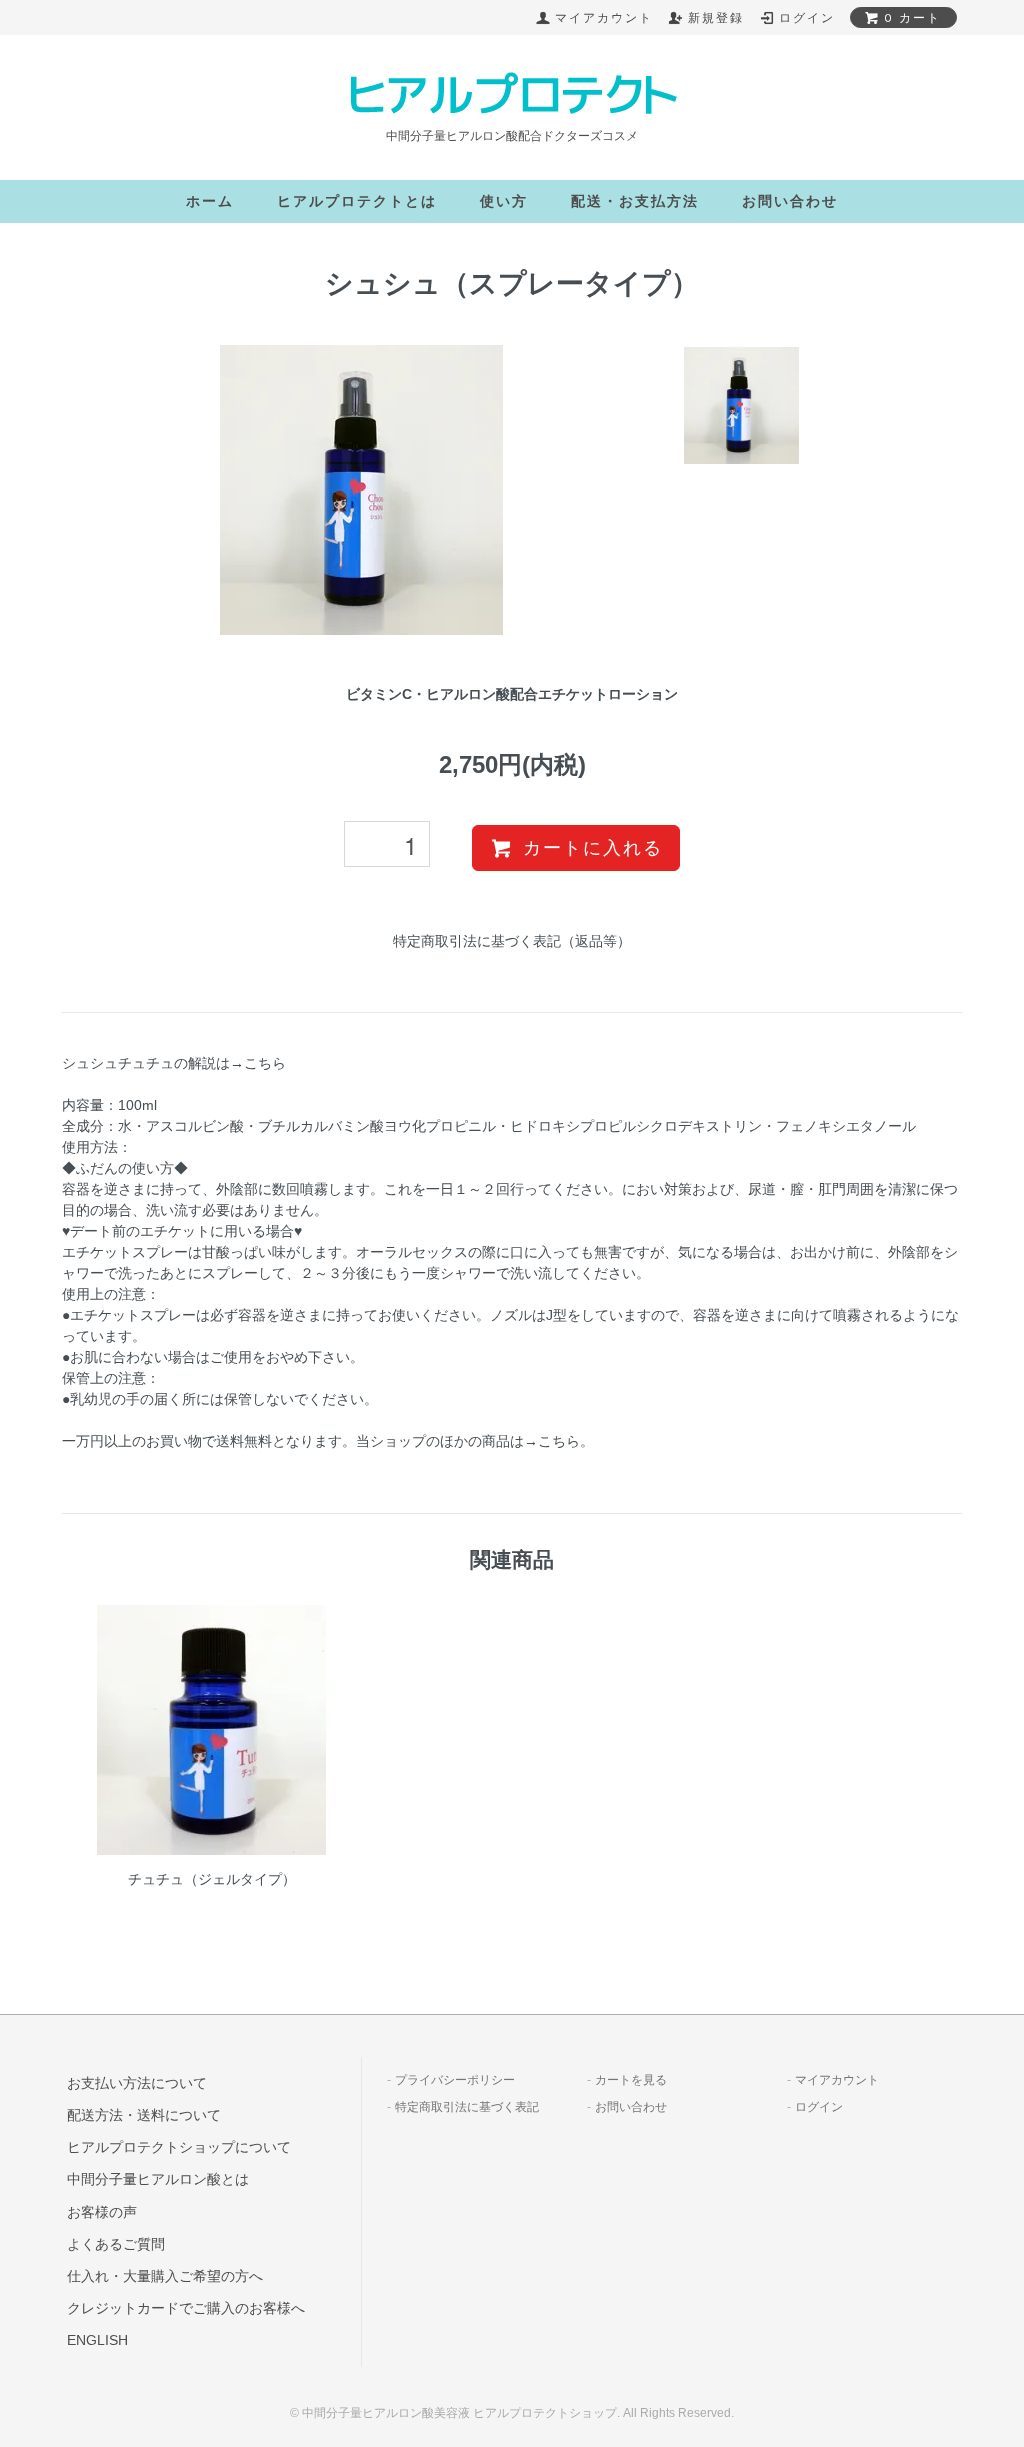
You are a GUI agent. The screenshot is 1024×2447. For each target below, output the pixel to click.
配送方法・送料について (144, 2115)
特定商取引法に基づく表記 (467, 2107)
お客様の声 (102, 2212)
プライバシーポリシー (455, 2080)
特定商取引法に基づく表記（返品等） (512, 941)
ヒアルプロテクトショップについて (179, 2147)
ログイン (819, 2107)
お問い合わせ (790, 201)
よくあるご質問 (116, 2244)
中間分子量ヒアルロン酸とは (158, 2179)
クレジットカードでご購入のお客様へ (186, 2308)
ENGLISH (97, 2340)
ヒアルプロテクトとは (357, 201)
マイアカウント (837, 2080)
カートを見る (631, 2080)
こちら (559, 1441)
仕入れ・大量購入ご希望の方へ (165, 2276)
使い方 (504, 201)
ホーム (210, 201)
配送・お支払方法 (635, 201)
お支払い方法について (137, 2083)
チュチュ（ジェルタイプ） (212, 1879)
